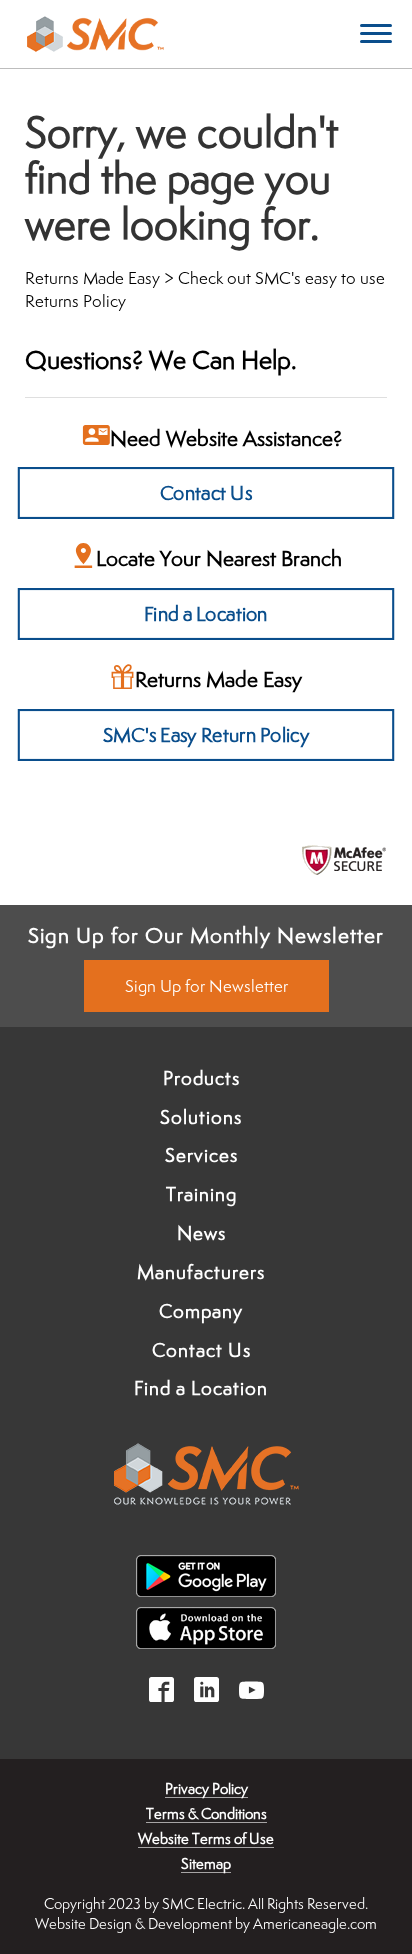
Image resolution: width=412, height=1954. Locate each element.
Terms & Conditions (206, 1813)
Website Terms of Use (206, 1838)
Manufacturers (201, 1272)
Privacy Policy (206, 1788)
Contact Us (206, 492)
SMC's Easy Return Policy (206, 734)
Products (201, 1078)
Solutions (201, 1117)
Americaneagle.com (315, 1923)
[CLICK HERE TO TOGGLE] (376, 34)
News (201, 1233)
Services (201, 1155)
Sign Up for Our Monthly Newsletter (206, 935)
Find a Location (206, 613)
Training (201, 1194)
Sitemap (206, 1863)
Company (201, 1311)
